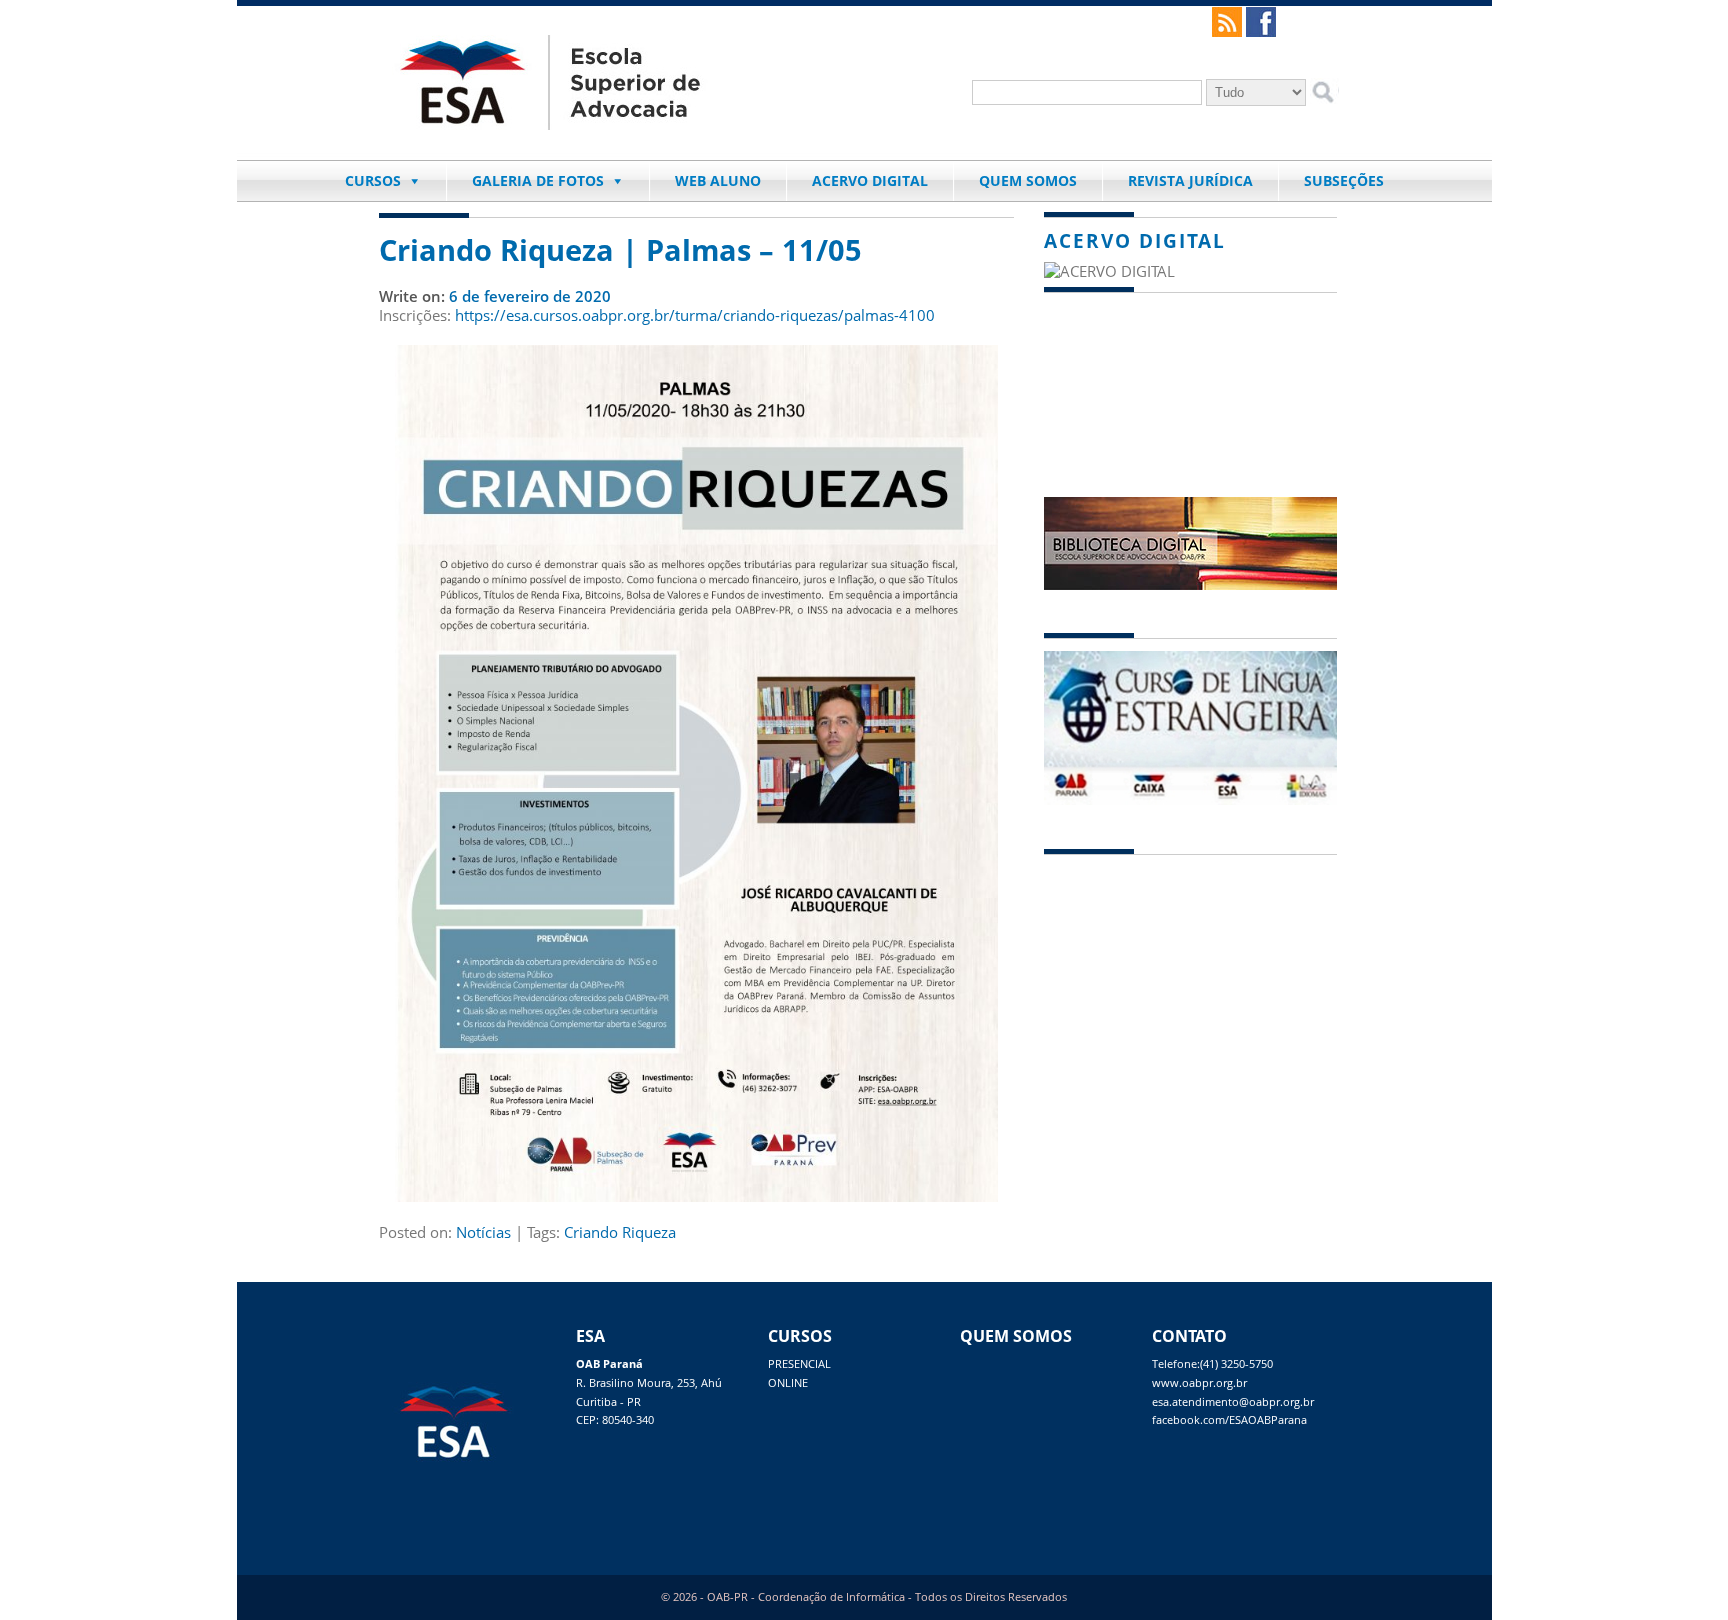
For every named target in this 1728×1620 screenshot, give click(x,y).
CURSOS (373, 180)
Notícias (483, 1232)
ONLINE (788, 1383)
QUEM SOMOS (1028, 180)
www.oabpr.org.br (1199, 1383)
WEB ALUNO (718, 180)
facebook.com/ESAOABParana (1229, 1420)
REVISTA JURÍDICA (1190, 180)
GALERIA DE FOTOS (538, 180)
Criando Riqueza (620, 1232)
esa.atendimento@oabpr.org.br (1233, 1402)
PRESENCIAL (799, 1364)
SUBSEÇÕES (1344, 180)
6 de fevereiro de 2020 (530, 296)
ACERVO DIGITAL (870, 180)
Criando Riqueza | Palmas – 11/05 (620, 250)
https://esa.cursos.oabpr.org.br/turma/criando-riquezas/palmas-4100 (695, 315)
